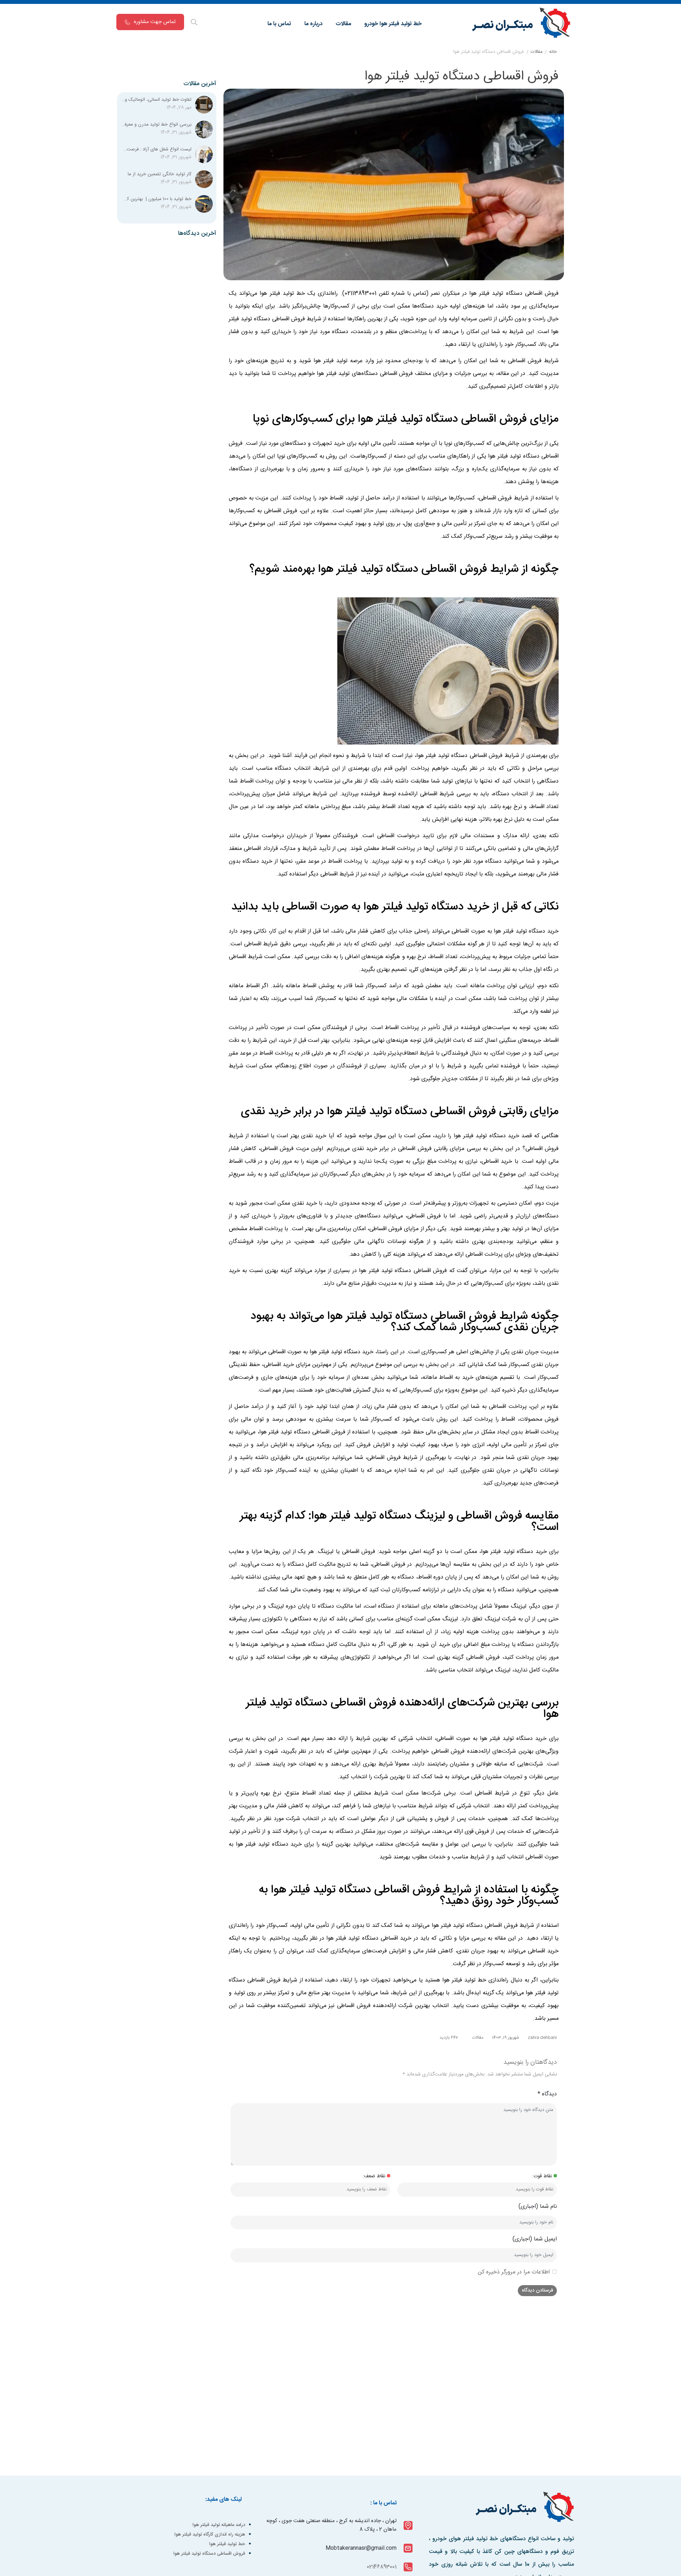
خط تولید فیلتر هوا (227, 2544)
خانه (553, 52)
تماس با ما (279, 24)
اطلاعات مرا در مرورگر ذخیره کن (514, 2272)
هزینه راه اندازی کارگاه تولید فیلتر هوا (210, 2534)
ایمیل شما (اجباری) (535, 2239)
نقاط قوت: (542, 2176)
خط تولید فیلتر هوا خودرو (393, 24)
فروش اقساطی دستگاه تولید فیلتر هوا (209, 2554)
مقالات (343, 24)
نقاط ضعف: (374, 2176)
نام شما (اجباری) (538, 2207)
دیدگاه (547, 2094)
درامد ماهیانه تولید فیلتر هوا (219, 2525)
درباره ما (313, 24)
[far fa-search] (194, 23)
